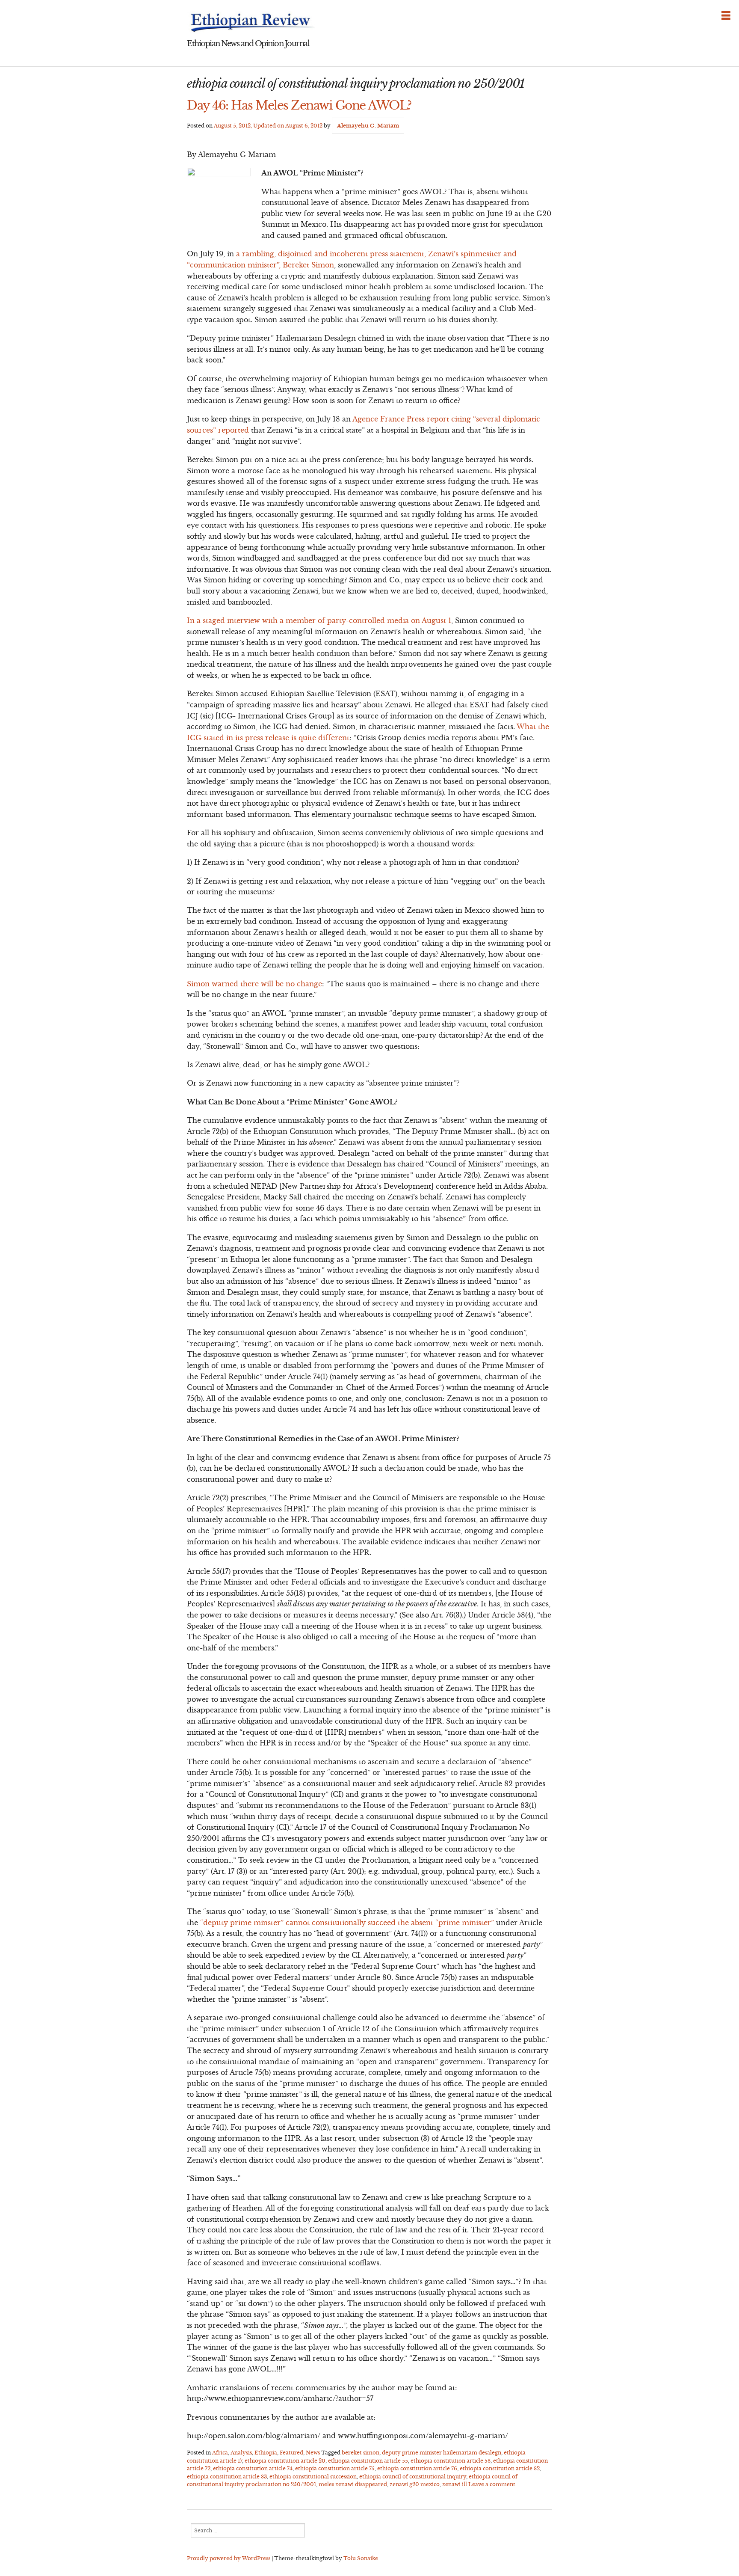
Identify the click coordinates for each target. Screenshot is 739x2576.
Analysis (241, 2453)
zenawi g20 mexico (415, 2484)
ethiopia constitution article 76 (417, 2468)
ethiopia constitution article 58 (451, 2461)
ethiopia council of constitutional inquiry (413, 2477)
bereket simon (361, 2453)
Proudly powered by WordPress (229, 2558)
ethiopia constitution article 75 (335, 2468)
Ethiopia (266, 2453)
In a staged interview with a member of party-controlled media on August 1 (319, 620)
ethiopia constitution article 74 (253, 2468)
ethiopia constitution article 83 (227, 2477)
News (313, 2453)
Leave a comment (492, 2484)
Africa (220, 2453)
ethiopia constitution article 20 (285, 2461)
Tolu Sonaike (361, 2558)
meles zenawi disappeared (353, 2484)
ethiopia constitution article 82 (500, 2468)
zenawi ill (455, 2484)
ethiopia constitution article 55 (368, 2461)
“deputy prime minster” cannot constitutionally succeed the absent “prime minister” (347, 1923)
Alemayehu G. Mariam (368, 126)
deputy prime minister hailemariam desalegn (442, 2453)
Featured (291, 2453)
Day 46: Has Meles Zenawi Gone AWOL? (299, 105)
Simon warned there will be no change (254, 984)
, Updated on (268, 126)
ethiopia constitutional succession (313, 2477)
